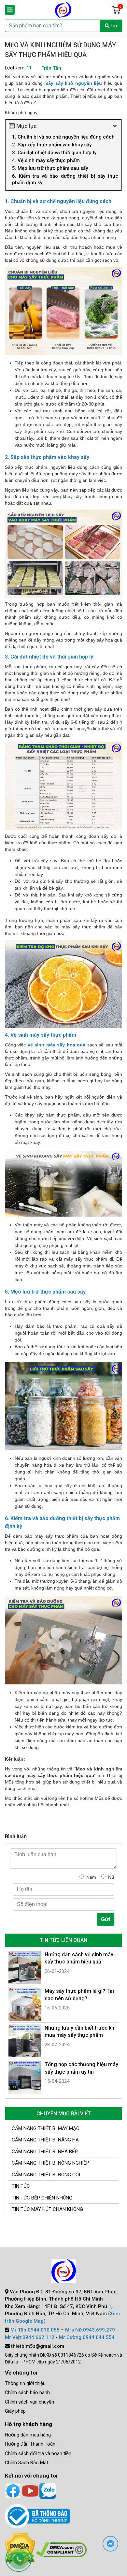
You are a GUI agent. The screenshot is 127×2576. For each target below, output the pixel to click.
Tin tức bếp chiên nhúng (42, 2198)
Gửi (106, 1919)
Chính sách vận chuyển (29, 2402)
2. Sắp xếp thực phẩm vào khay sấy (52, 145)
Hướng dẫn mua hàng (28, 2435)
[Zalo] (48, 2490)
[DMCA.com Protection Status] (61, 2549)
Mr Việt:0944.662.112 (30, 2337)
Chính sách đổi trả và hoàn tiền (38, 2453)
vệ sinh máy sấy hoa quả (56, 1045)
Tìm (114, 26)
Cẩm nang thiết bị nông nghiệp (50, 2163)
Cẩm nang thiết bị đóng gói (46, 2175)
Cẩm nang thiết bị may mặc (46, 2128)
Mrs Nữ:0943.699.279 (90, 2330)
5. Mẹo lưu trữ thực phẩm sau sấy (50, 168)
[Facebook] (13, 2490)
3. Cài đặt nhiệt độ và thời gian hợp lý (55, 153)
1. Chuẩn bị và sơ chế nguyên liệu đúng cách (64, 137)
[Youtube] (30, 2490)
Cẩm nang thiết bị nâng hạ (45, 2140)
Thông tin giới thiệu (25, 2383)
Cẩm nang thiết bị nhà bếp (45, 2152)
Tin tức (21, 2186)
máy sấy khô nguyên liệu (73, 83)
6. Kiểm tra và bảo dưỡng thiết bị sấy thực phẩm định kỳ (65, 179)
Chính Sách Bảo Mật (27, 2463)
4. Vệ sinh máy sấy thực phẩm (46, 160)
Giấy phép (15, 2411)
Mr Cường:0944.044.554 (87, 2337)
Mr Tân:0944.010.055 (35, 2330)
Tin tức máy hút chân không (47, 2209)
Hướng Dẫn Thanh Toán (30, 2444)
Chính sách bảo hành (27, 2392)
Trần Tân (51, 68)
